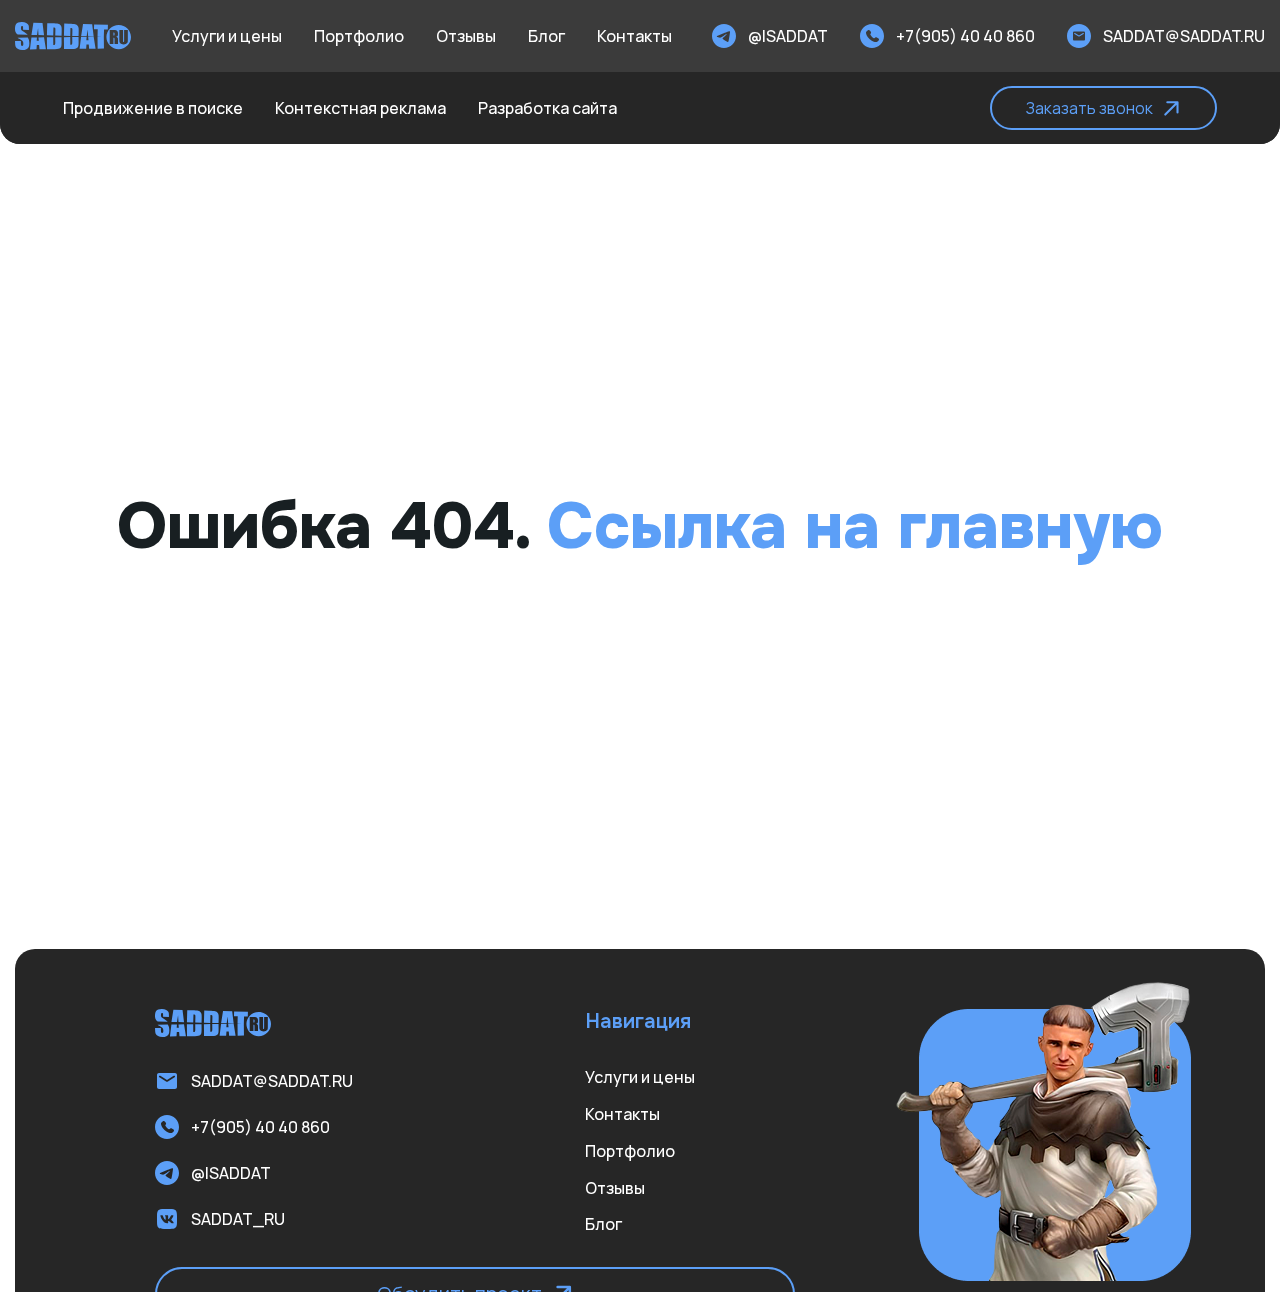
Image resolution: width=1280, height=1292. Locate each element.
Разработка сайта (547, 108)
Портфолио (359, 36)
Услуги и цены (227, 36)
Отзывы (466, 36)
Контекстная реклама (360, 108)
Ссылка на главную (855, 527)
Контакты (634, 36)
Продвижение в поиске (153, 108)
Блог (546, 36)
